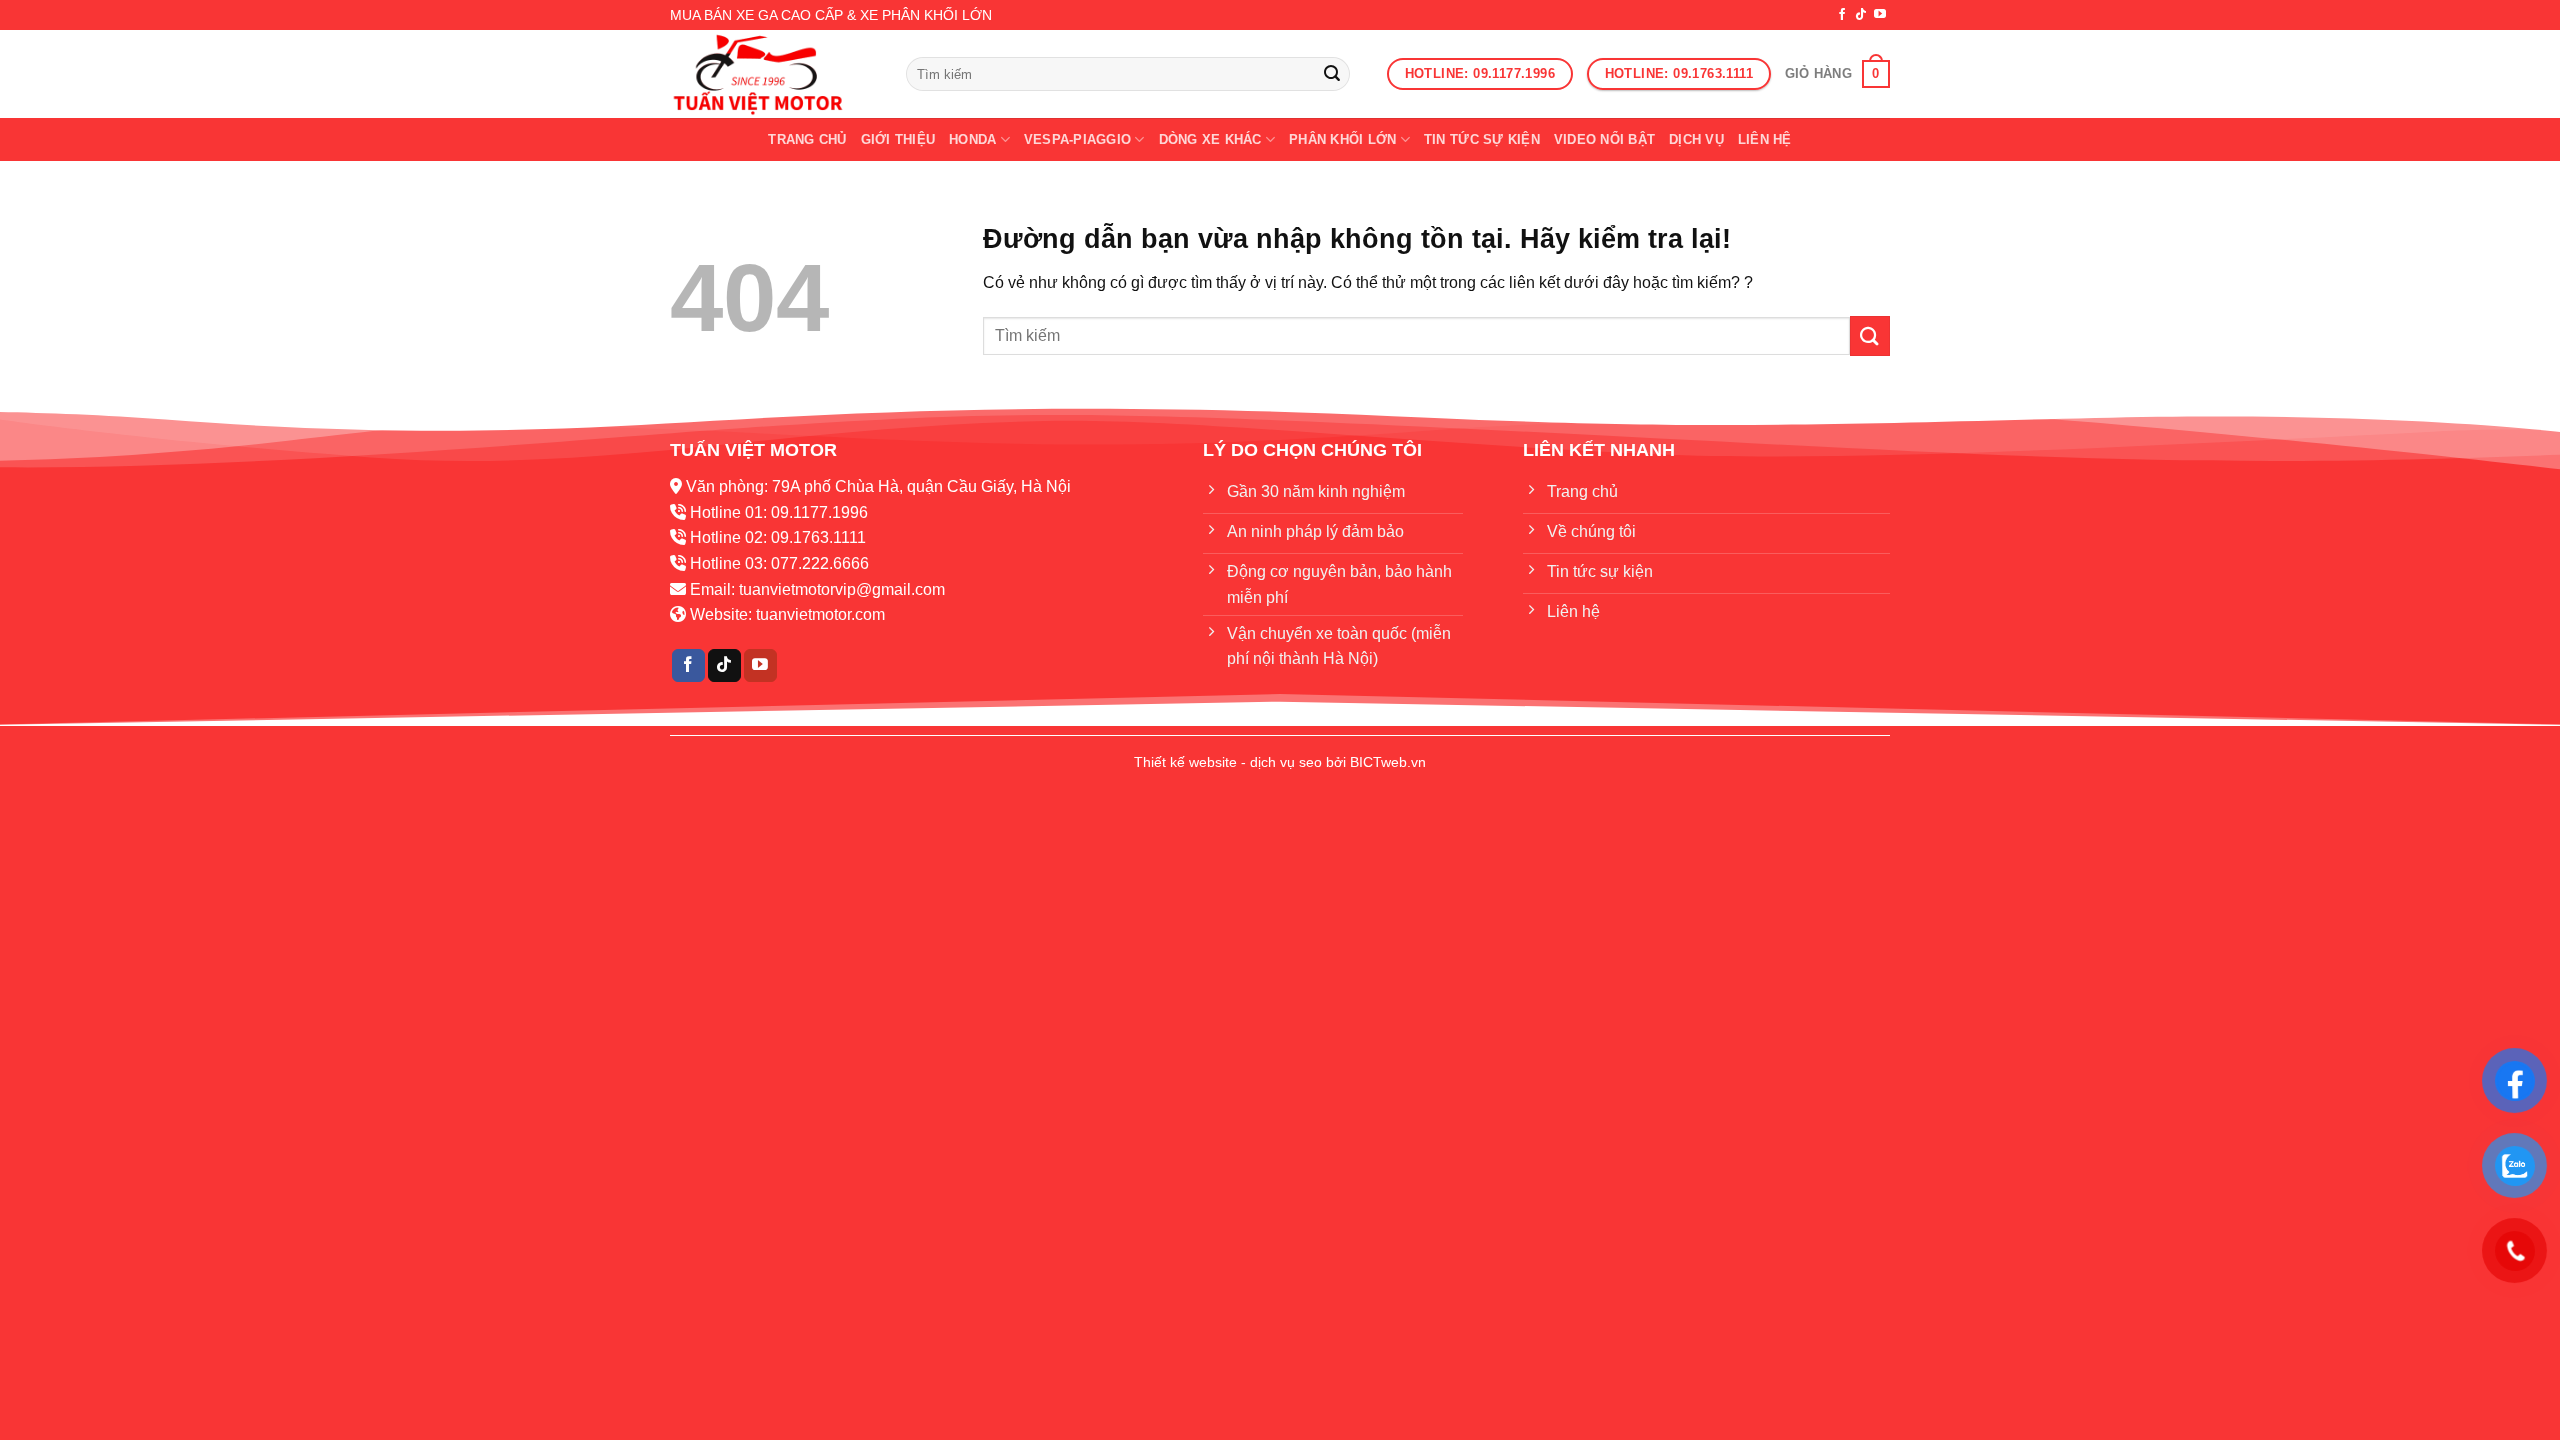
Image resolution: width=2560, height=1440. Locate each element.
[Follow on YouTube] (1880, 15)
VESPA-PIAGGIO (1077, 139)
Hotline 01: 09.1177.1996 (779, 512)
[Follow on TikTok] (1861, 15)
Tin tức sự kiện (1482, 139)
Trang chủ (807, 139)
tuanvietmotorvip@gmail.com (842, 589)
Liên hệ (1765, 139)
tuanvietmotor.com (820, 614)
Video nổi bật (1604, 139)
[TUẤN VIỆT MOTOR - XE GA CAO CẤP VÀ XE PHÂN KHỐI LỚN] (773, 74)
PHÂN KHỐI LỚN (1342, 139)
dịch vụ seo (1286, 762)
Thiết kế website (1185, 762)
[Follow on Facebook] (1842, 15)
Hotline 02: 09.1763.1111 (778, 537)
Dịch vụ (1696, 139)
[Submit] (1332, 74)
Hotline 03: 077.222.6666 (779, 563)
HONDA (972, 139)
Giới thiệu (898, 139)
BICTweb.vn (1388, 762)
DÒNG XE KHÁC (1210, 139)
